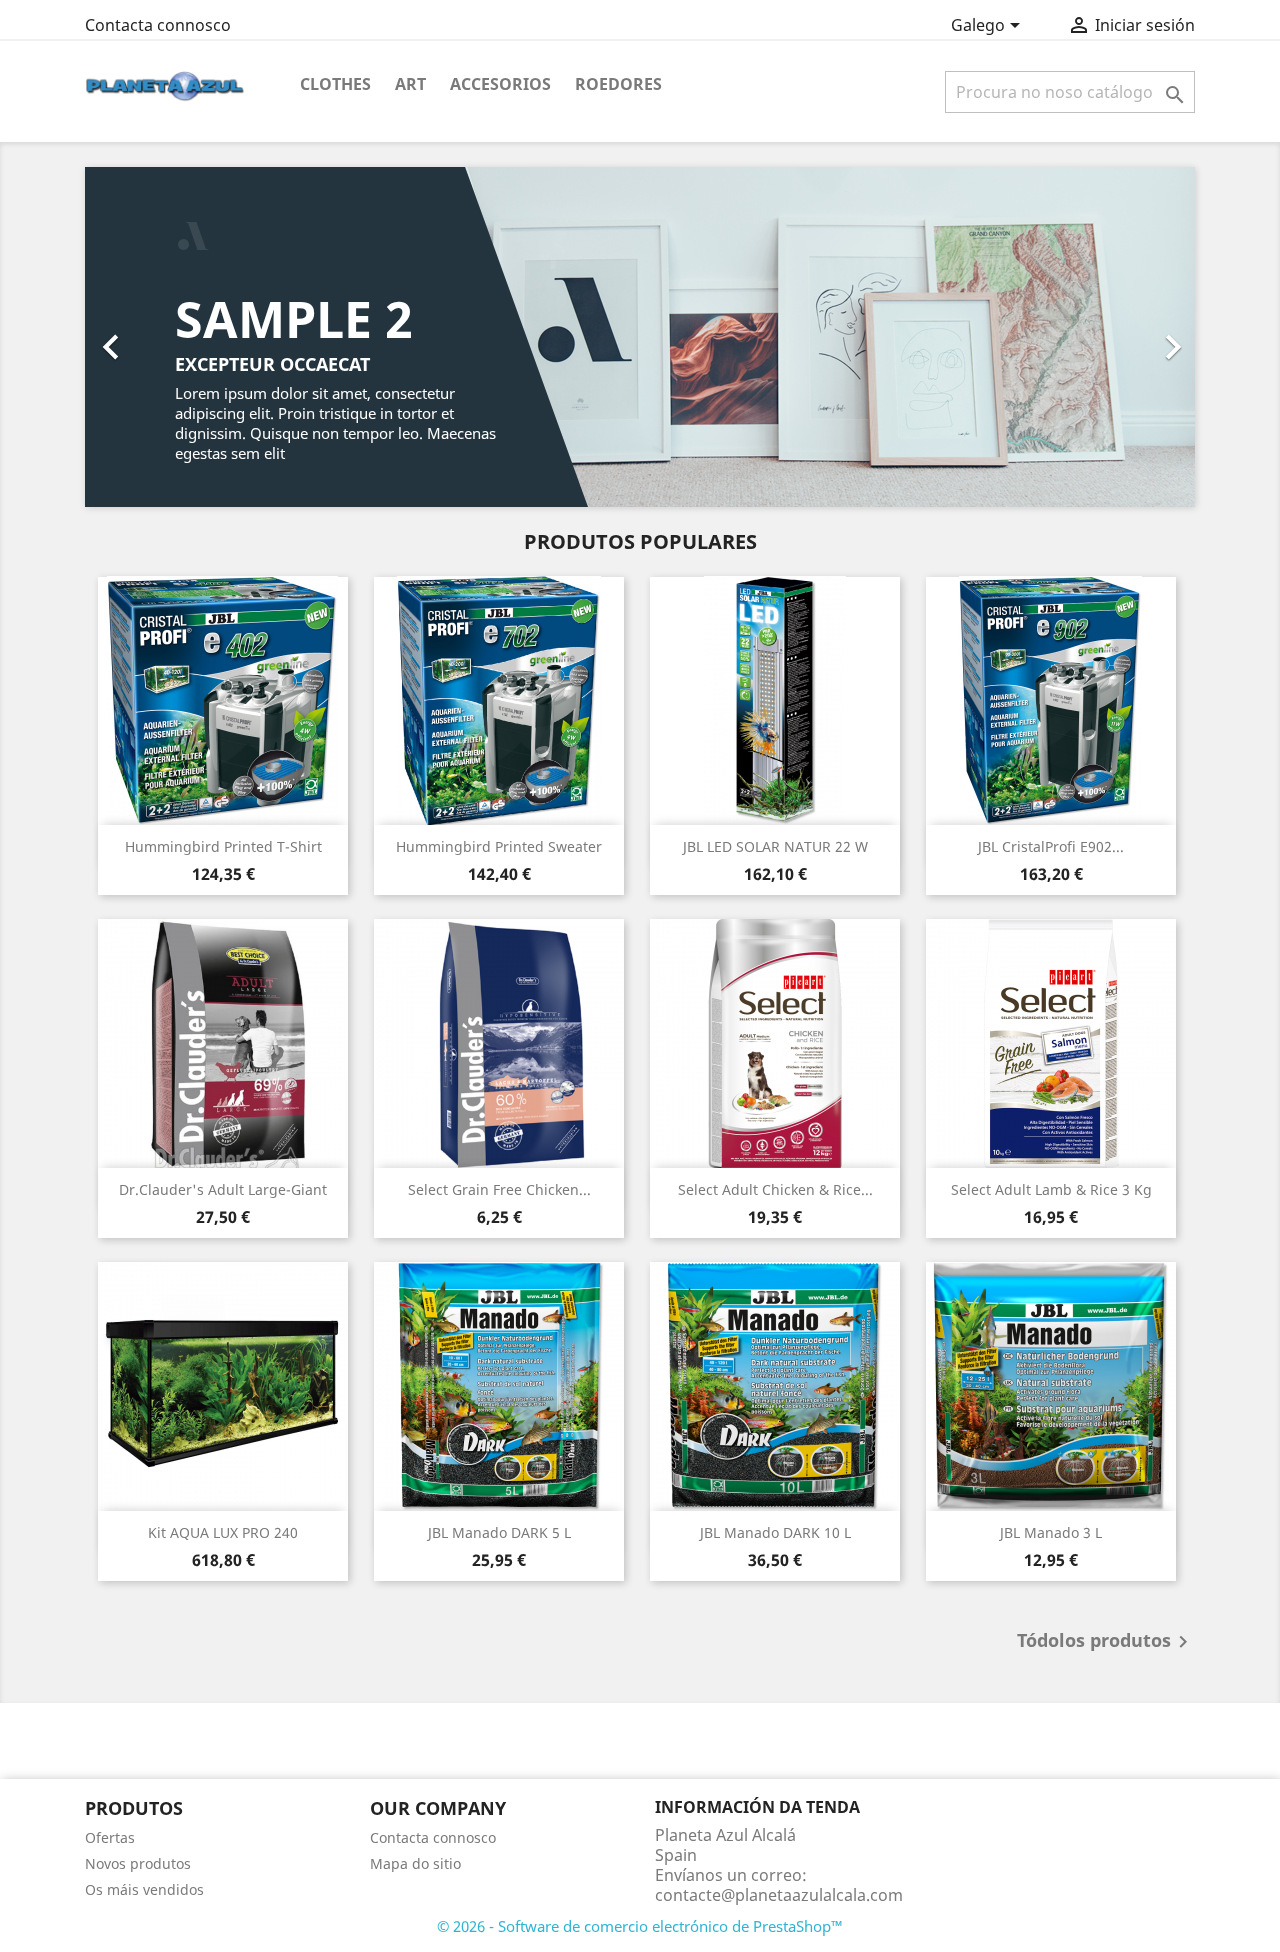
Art (410, 84)
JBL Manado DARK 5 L (499, 1532)
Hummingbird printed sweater (499, 846)
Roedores (618, 84)
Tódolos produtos (1106, 1642)
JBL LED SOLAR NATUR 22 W (775, 846)
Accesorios (500, 84)
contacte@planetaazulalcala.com (779, 1895)
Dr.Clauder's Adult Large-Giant (223, 1189)
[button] (168, 337)
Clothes (335, 84)
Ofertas (110, 1837)
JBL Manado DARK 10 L (775, 1532)
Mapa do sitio (415, 1863)
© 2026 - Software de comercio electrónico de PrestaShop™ (640, 1926)
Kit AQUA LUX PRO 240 (223, 1532)
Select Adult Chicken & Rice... (775, 1189)
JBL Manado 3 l (1051, 1532)
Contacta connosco (158, 25)
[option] (640, 337)
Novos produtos (138, 1863)
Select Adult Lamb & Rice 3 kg (1051, 1189)
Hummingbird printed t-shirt (223, 846)
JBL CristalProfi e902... (1051, 846)
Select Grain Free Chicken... (499, 1189)
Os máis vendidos (144, 1889)
